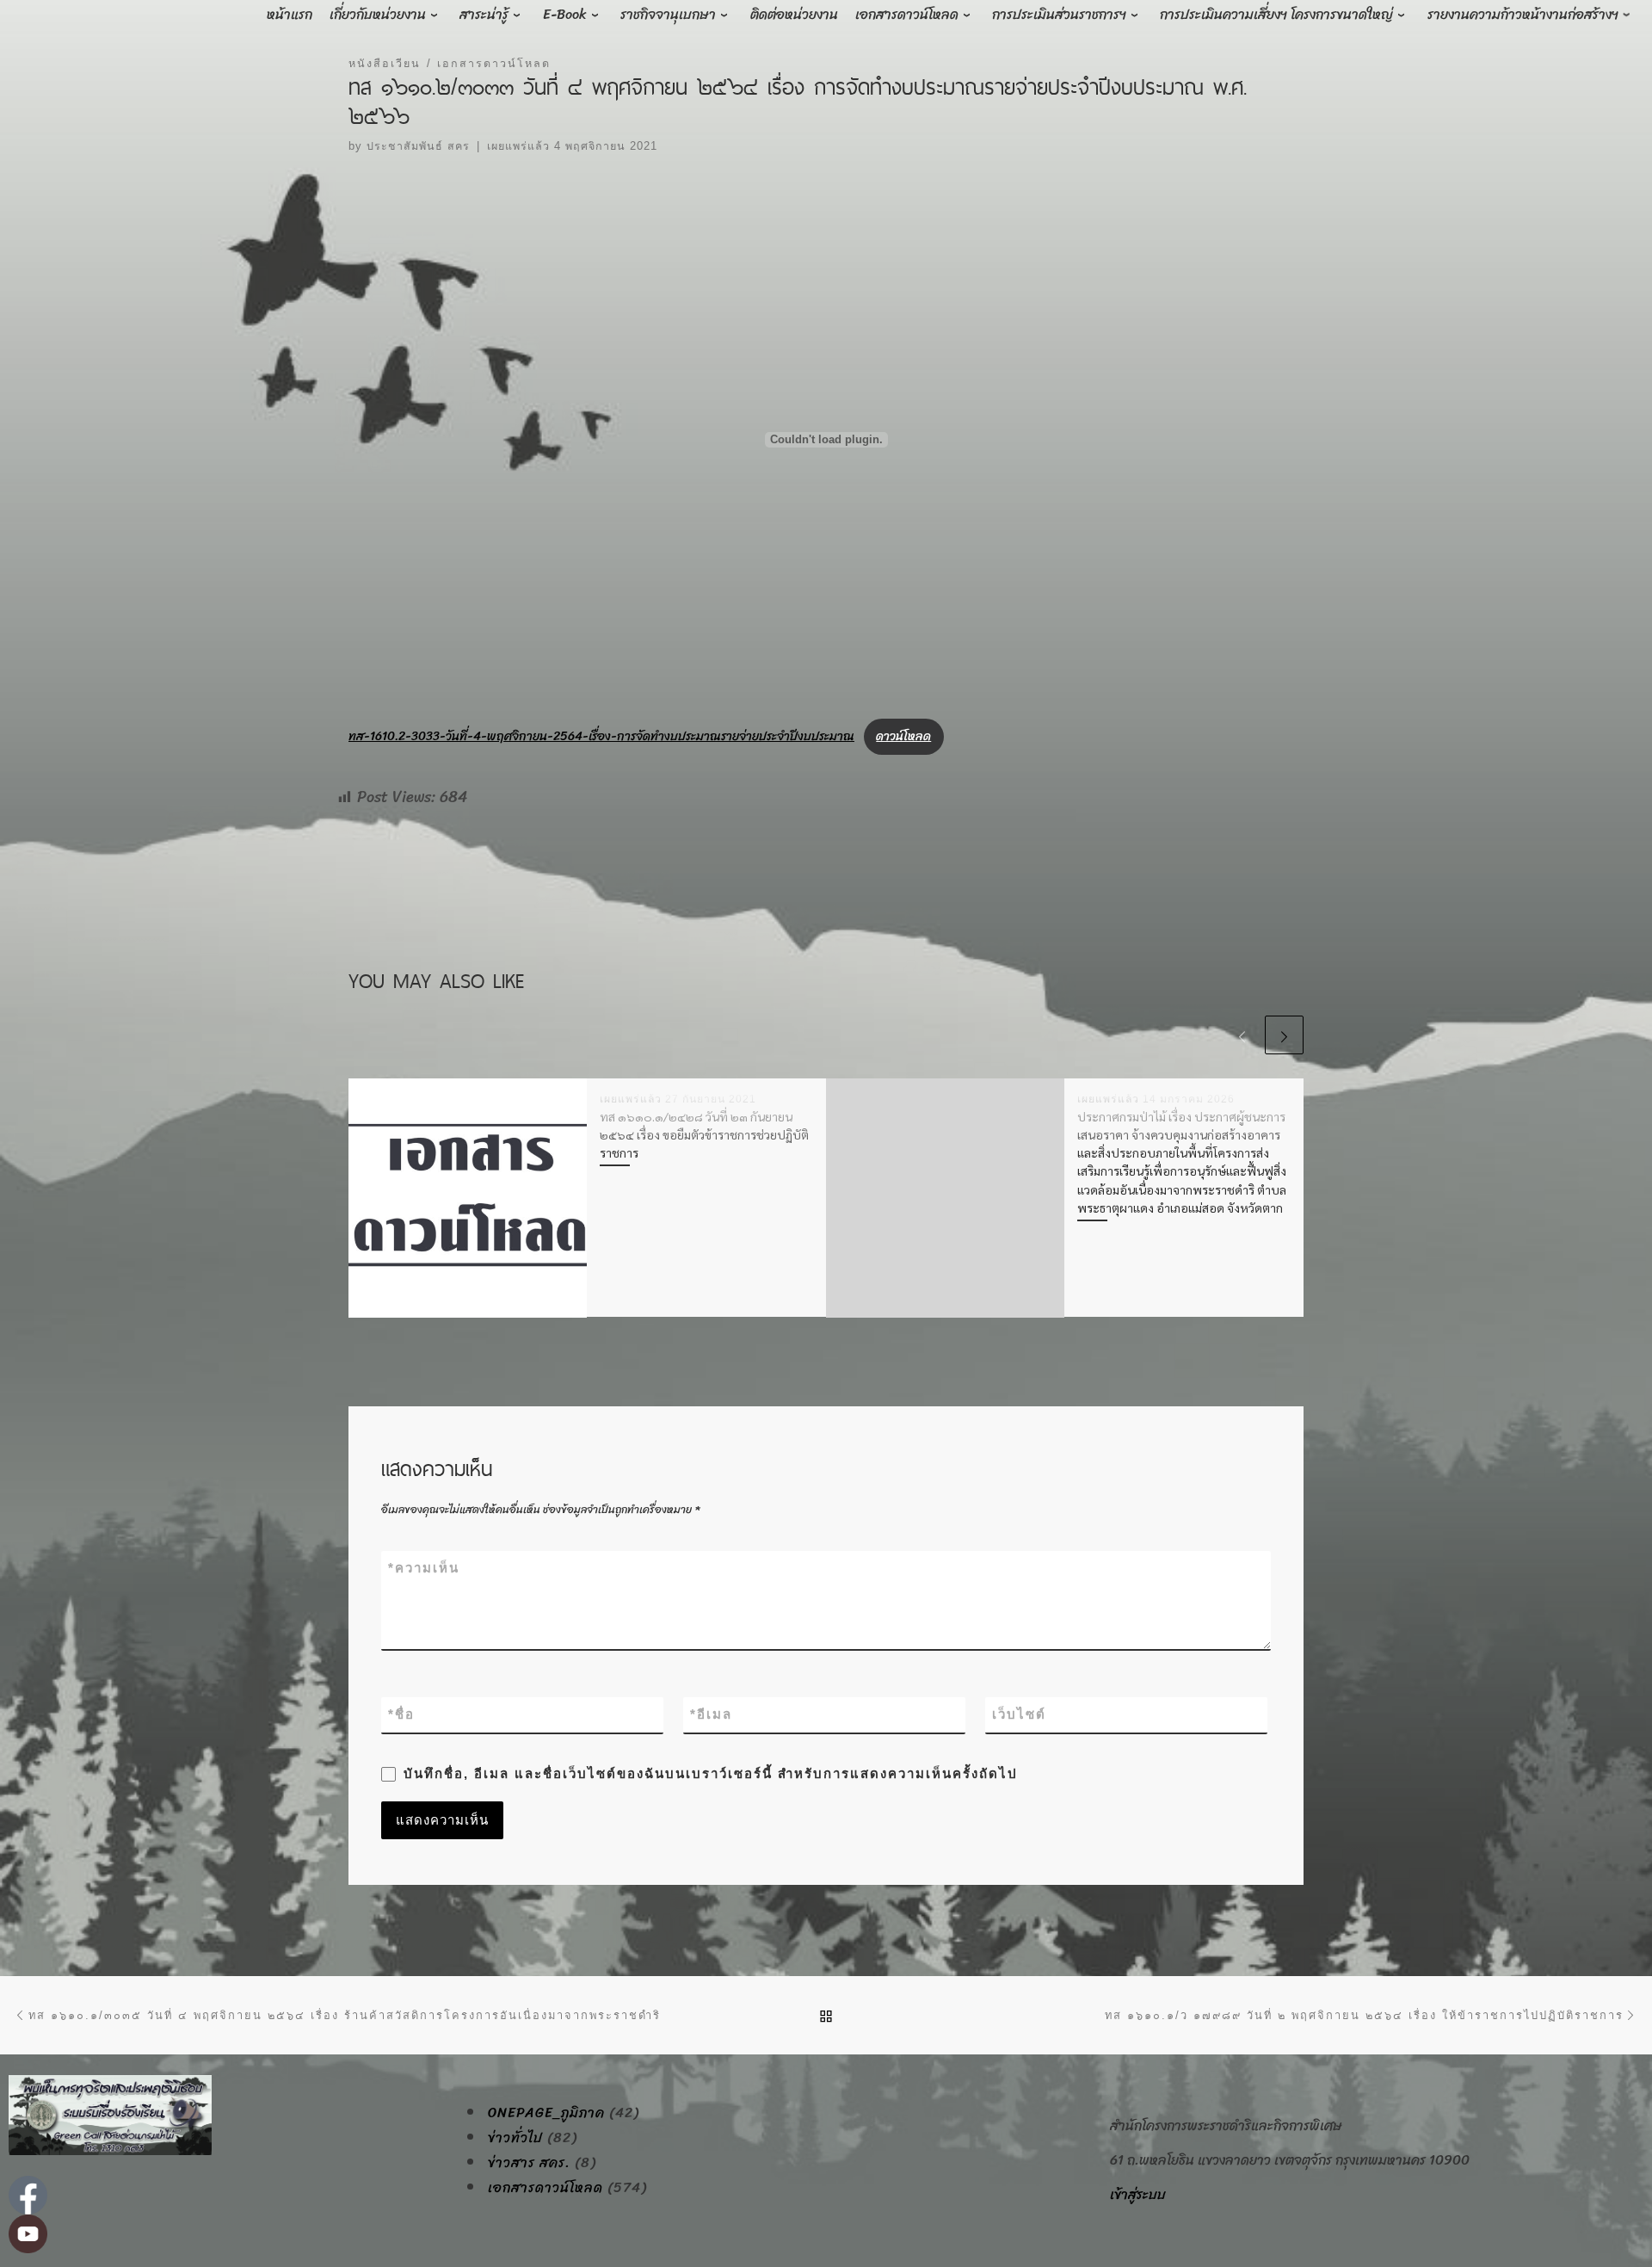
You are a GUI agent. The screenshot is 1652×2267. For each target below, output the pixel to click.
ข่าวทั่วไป (515, 2138)
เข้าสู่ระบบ (1138, 2194)
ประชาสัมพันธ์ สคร (418, 146)
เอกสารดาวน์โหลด (546, 2188)
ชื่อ (401, 1714)
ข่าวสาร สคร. (529, 2163)
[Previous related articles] (1242, 1035)
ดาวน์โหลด (903, 736)
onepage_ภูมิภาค (546, 2113)
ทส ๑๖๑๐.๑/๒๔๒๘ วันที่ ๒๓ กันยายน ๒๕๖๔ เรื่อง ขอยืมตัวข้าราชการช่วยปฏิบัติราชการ (704, 1134)
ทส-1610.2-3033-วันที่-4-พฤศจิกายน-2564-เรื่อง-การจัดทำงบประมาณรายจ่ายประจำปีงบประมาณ (601, 736)
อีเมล (711, 1714)
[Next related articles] (1284, 1035)
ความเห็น (424, 1568)
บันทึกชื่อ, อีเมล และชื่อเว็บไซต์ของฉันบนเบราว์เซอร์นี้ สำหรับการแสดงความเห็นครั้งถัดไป (711, 1773)
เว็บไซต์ (1019, 1714)
